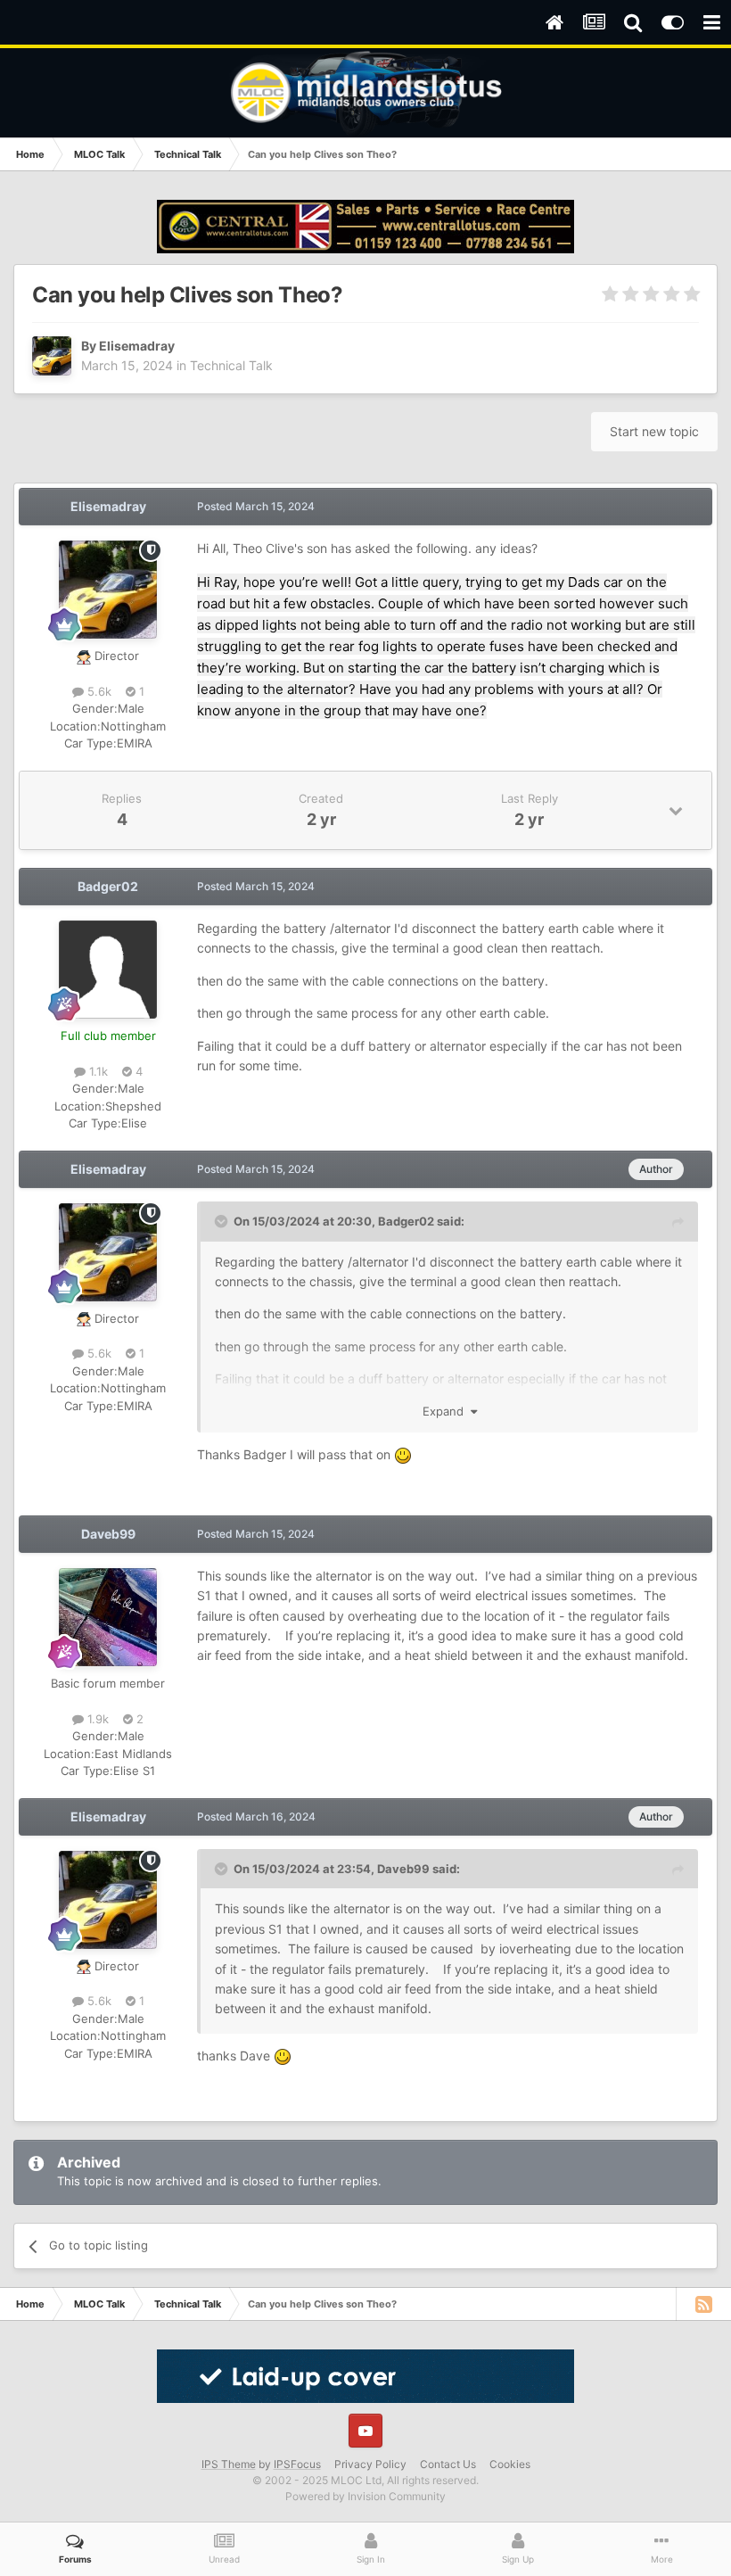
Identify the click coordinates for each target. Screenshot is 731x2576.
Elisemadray (137, 346)
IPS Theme (229, 2464)
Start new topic (654, 431)
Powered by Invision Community (365, 2496)
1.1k (97, 1071)
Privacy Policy (370, 2464)
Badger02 (108, 886)
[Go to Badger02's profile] (108, 970)
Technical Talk (231, 365)
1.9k (96, 1719)
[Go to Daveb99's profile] (108, 1617)
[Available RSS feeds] (703, 2304)
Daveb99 (108, 1534)
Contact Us (448, 2464)
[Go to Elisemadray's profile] (52, 356)
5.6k (98, 691)
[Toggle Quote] (223, 1221)
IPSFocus (297, 2464)
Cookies (510, 2464)
